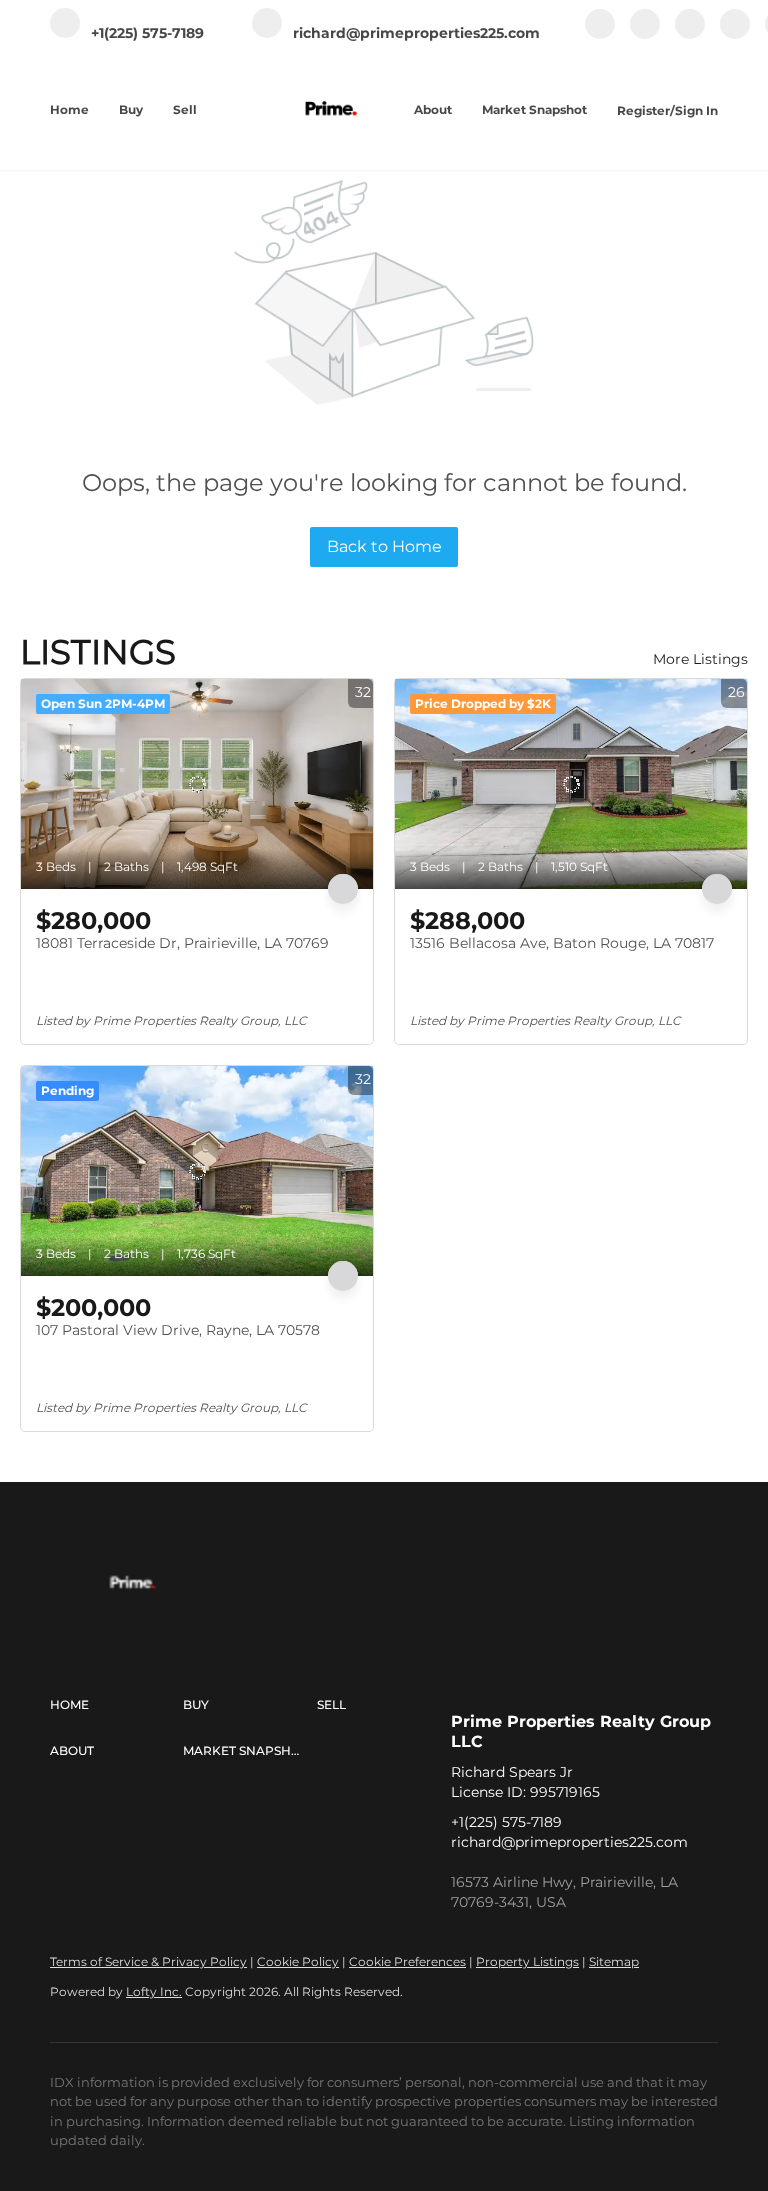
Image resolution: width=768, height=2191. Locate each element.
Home (69, 109)
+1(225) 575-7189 (506, 1822)
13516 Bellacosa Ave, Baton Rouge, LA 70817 (562, 943)
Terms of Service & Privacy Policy (148, 1961)
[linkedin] (645, 34)
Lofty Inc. (154, 1991)
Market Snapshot (534, 109)
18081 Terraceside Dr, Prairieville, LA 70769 (182, 943)
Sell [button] (185, 109)
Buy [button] (131, 109)
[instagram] (690, 34)
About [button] (433, 109)
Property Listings (527, 1961)
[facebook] (600, 34)
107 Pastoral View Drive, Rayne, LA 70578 (178, 1330)
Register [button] (643, 110)
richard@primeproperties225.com (569, 1842)
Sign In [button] (696, 110)
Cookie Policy (298, 1961)
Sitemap (614, 1961)
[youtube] (735, 34)
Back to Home (384, 546)
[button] (116, 1705)
